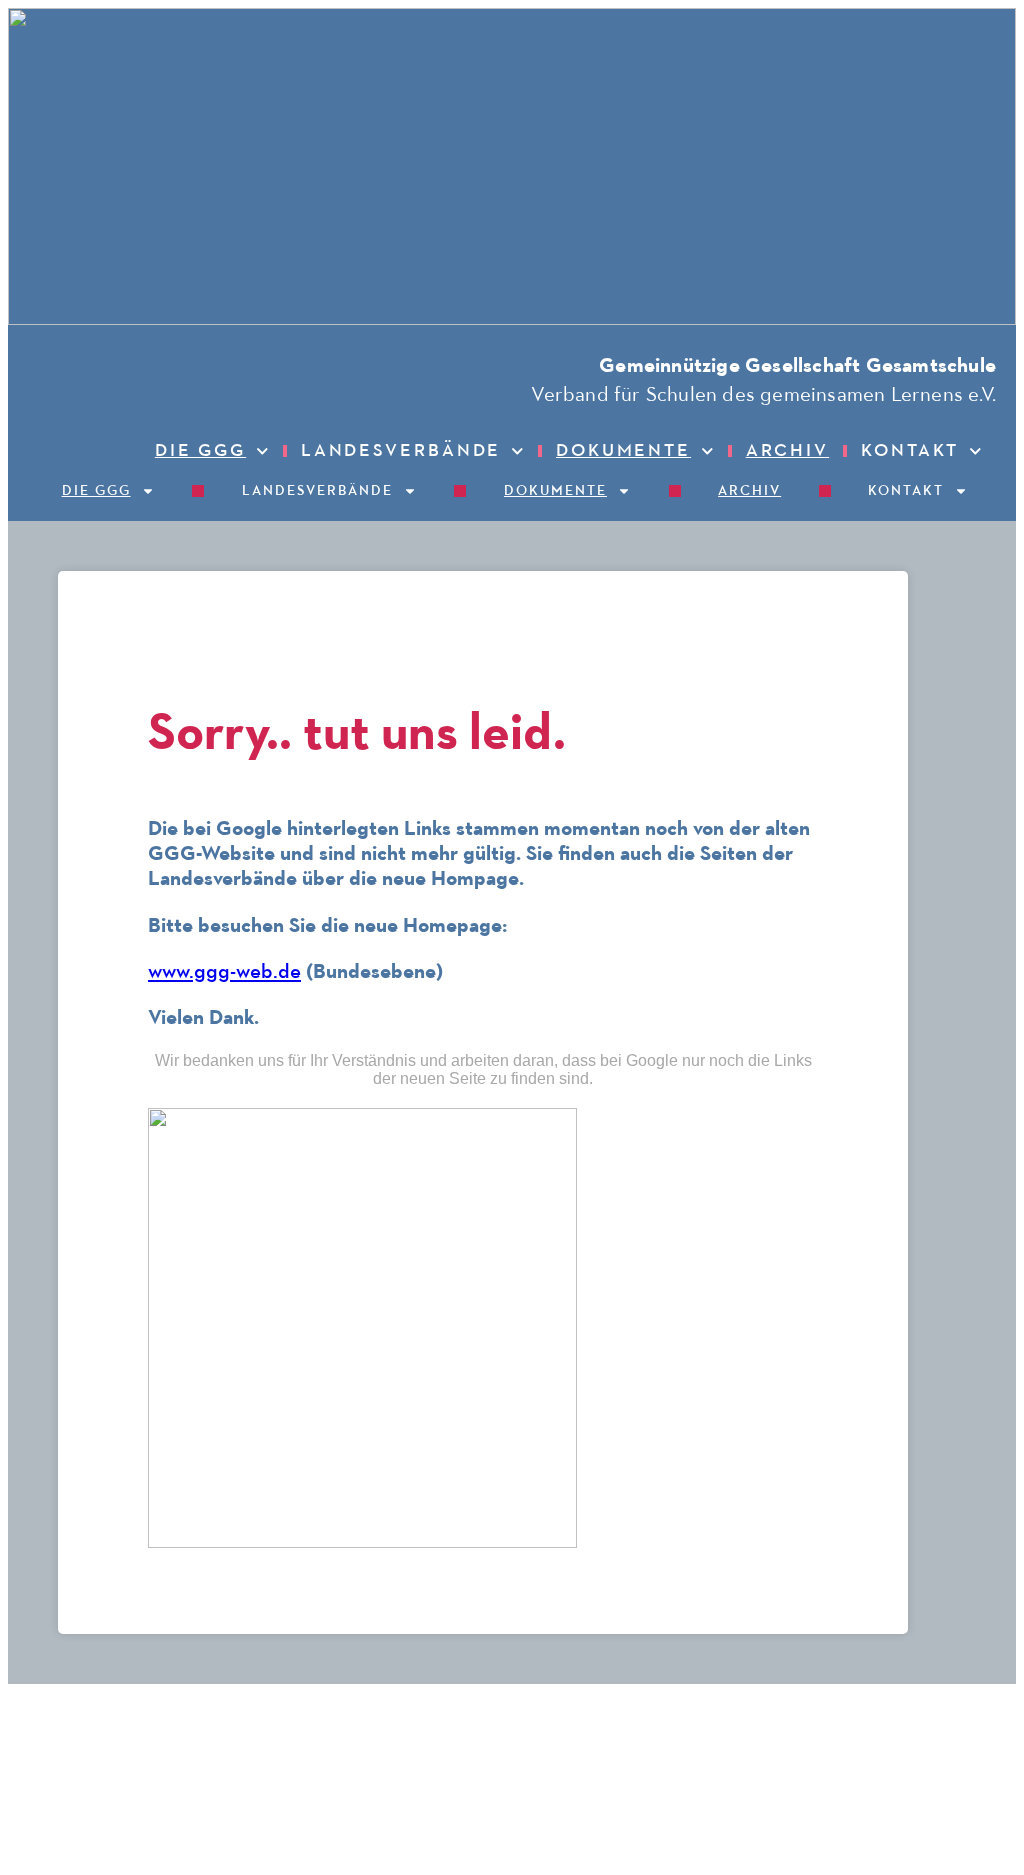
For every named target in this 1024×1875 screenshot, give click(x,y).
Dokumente (623, 451)
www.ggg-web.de (224, 972)
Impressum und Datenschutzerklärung (891, 1709)
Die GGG (200, 451)
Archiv (787, 451)
